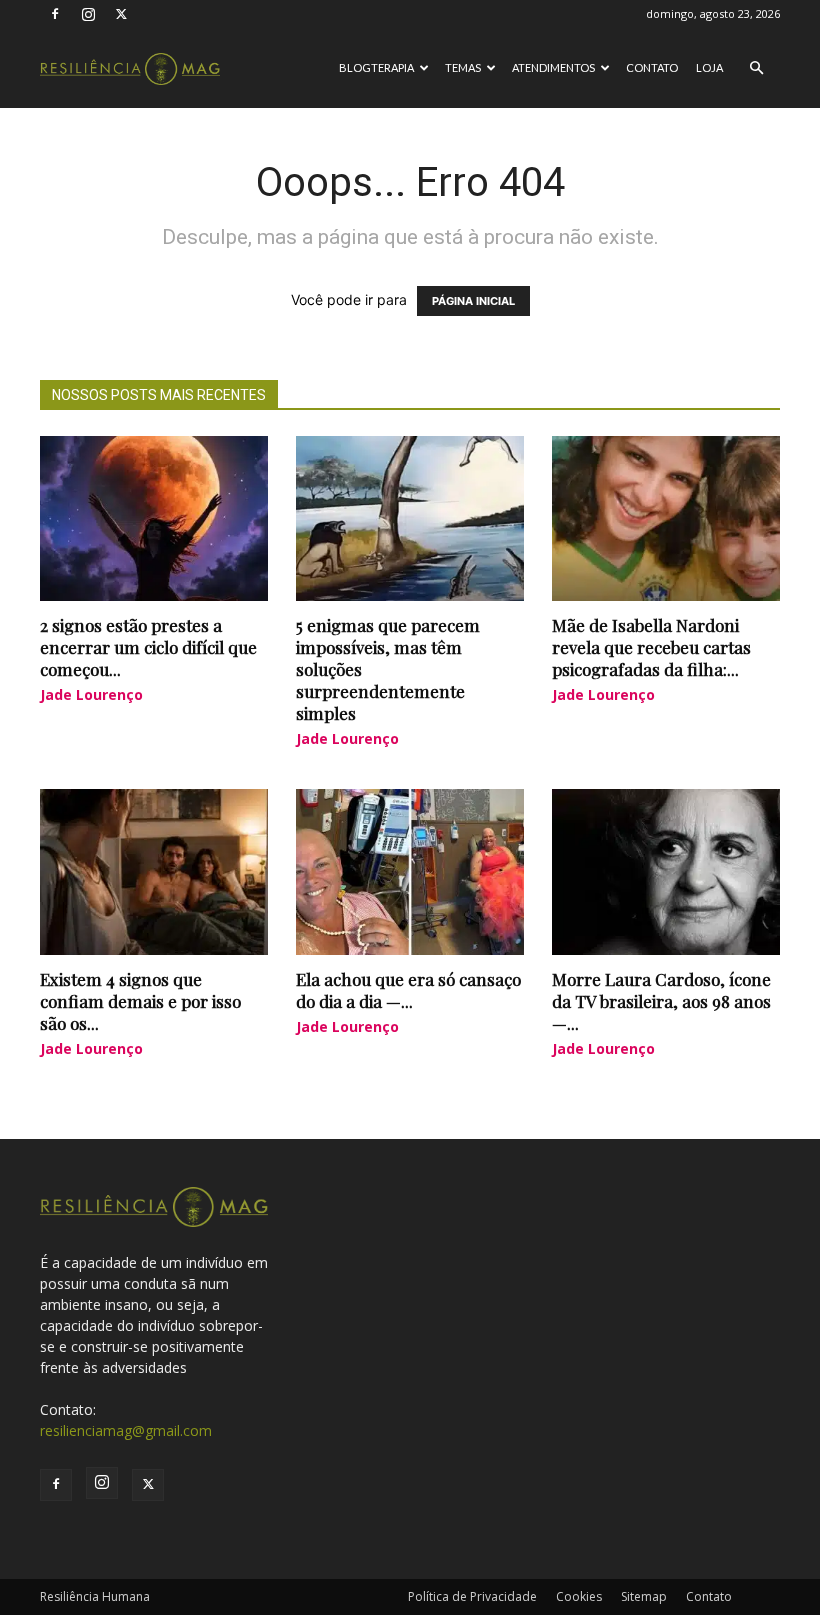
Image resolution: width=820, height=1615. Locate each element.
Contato (652, 67)
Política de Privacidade (472, 1596)
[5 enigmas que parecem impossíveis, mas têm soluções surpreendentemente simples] (410, 518)
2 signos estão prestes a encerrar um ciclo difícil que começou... (148, 647)
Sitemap (644, 1596)
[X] (121, 14)
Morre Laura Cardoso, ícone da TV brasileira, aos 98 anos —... (661, 1001)
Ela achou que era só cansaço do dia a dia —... (408, 990)
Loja (709, 67)
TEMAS (463, 67)
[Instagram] (88, 14)
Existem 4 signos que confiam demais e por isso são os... (140, 1001)
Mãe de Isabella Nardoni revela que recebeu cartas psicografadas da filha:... (651, 647)
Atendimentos (553, 67)
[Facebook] (55, 14)
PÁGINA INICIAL (473, 301)
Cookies (579, 1596)
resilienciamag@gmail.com (126, 1430)
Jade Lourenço (91, 694)
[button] (756, 68)
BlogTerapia (376, 67)
